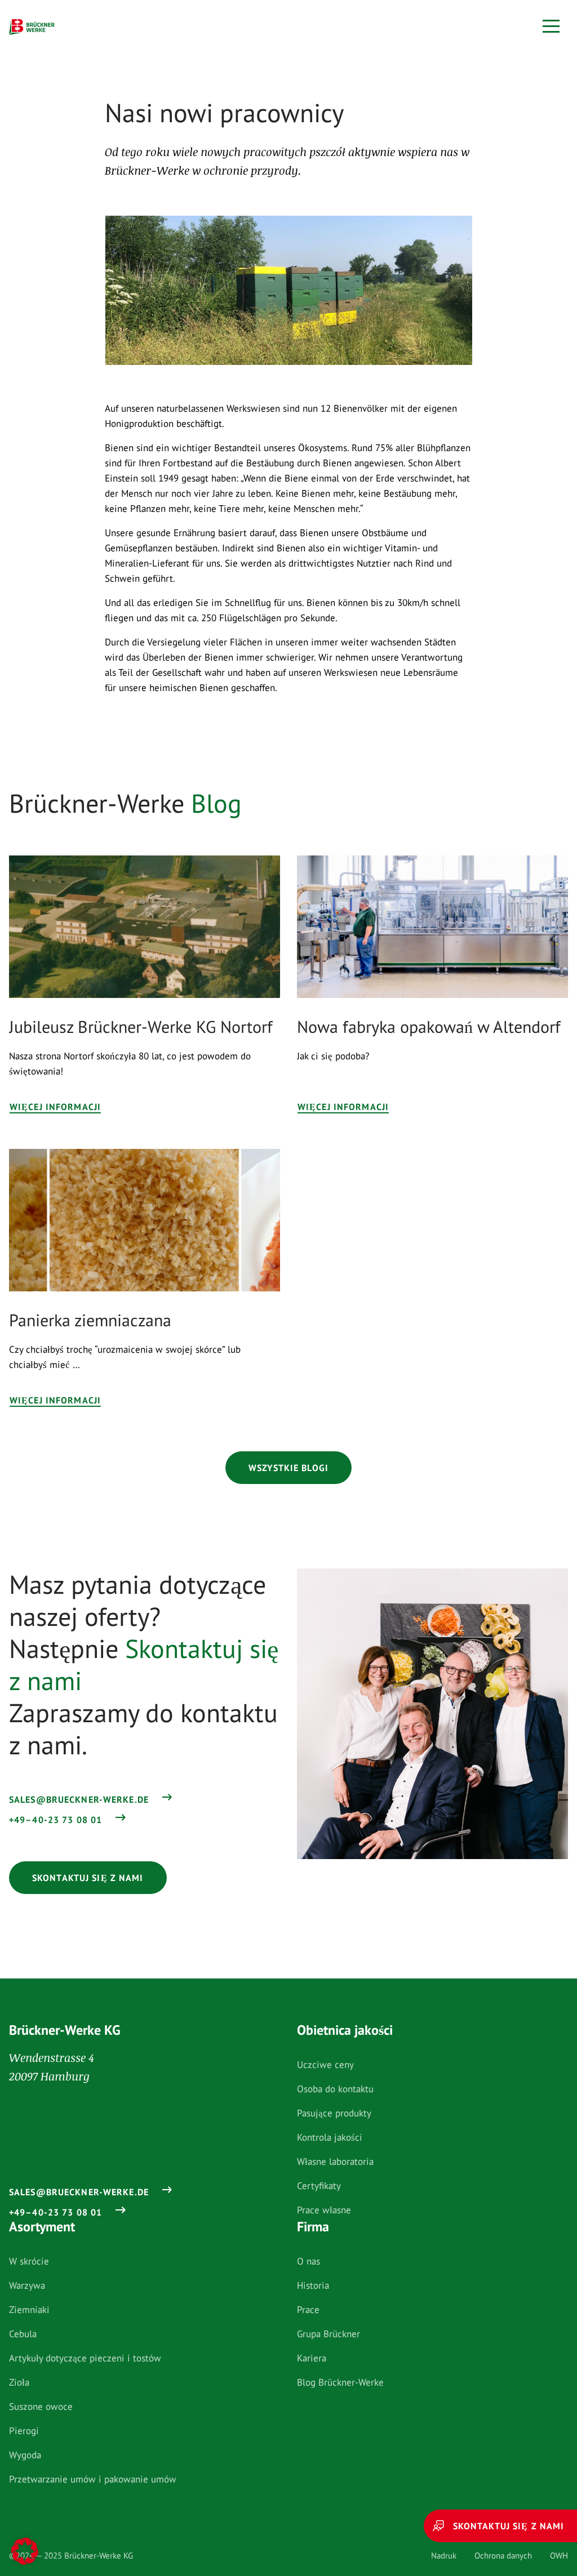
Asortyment (42, 2227)
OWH (559, 2555)
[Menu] (551, 26)
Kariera (312, 2358)
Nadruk (444, 2555)
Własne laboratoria (335, 2161)
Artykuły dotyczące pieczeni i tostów (85, 2358)
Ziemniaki (29, 2310)
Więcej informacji (55, 1107)
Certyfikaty (319, 2186)
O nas (309, 2261)
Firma (313, 2227)
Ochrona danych (503, 2555)
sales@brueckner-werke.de (79, 1799)
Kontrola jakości (330, 2137)
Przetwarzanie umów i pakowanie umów (93, 2479)
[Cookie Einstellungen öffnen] (25, 2551)
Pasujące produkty (334, 2113)
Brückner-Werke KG (65, 2030)
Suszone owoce (41, 2406)
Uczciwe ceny (325, 2065)
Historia (313, 2285)
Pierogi (24, 2431)
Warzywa (27, 2285)
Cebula (23, 2334)
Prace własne (324, 2210)
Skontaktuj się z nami (88, 1878)
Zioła (19, 2382)
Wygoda (25, 2455)
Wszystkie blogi (288, 1468)
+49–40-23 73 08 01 (56, 1820)
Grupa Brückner (329, 2334)
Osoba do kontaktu (335, 2089)
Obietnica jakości (345, 2030)
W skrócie (29, 2261)
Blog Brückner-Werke (340, 2382)
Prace (308, 2310)
